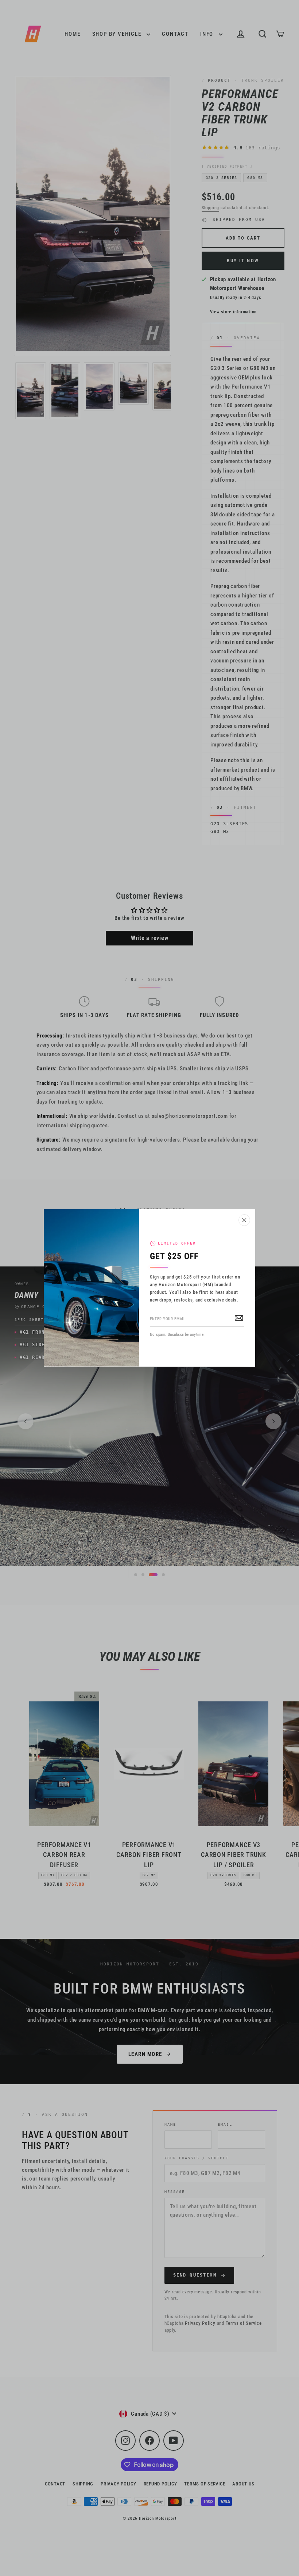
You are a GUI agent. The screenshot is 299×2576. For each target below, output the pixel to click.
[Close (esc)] (244, 1220)
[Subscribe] (239, 1318)
